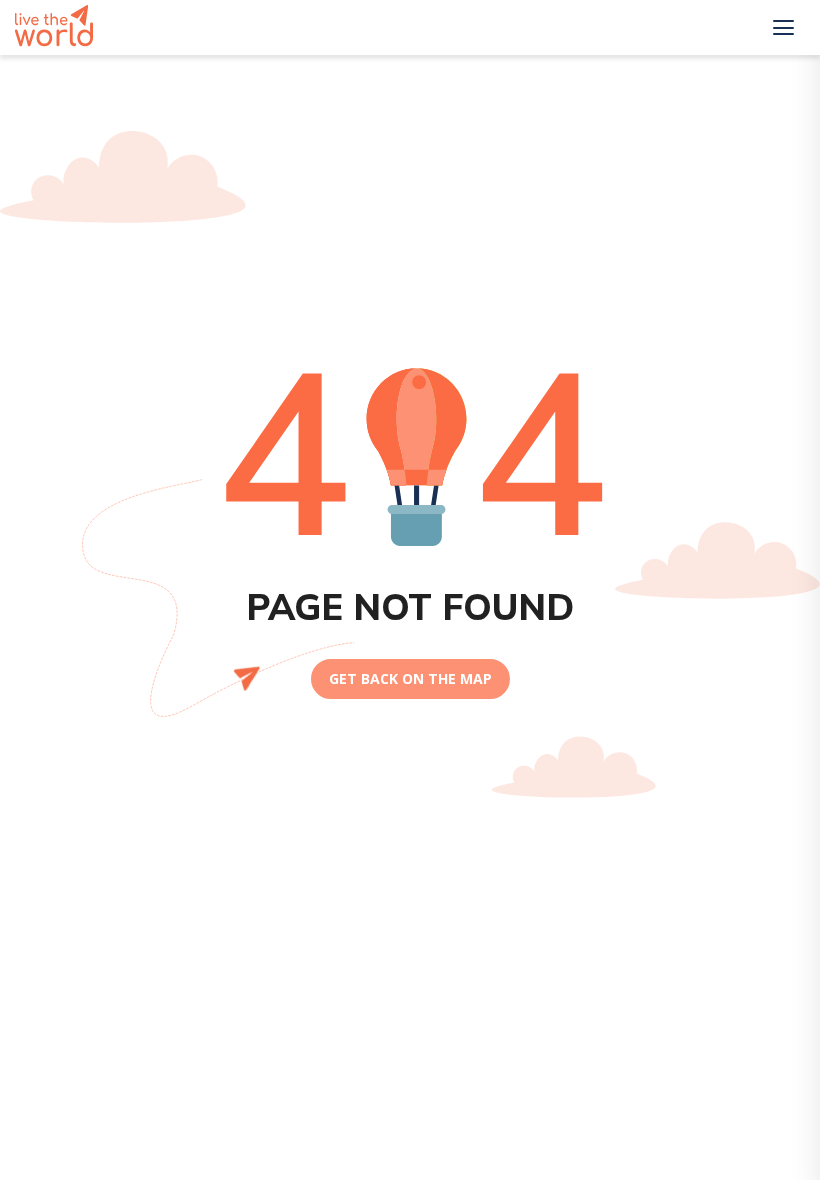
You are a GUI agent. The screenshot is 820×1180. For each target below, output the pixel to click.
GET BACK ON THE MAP (410, 678)
